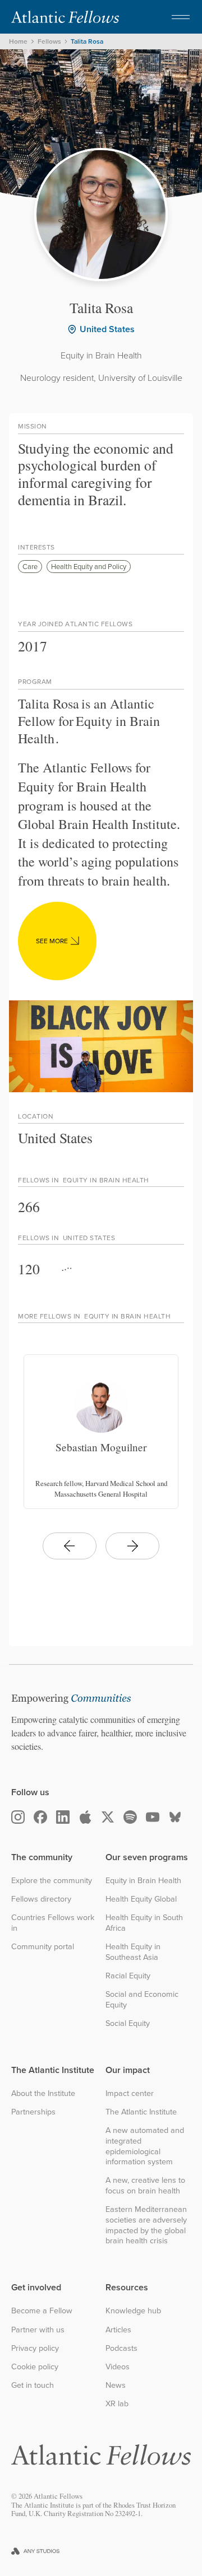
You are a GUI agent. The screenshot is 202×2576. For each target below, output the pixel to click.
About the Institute (43, 2093)
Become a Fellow (42, 2311)
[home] (65, 17)
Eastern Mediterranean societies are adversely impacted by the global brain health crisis (146, 2225)
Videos (118, 2367)
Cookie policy (35, 2367)
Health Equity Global (141, 1899)
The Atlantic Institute (141, 2112)
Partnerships (33, 2112)
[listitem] (101, 1432)
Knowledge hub (133, 2311)
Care (30, 566)
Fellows (49, 41)
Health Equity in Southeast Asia (133, 1952)
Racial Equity (128, 1976)
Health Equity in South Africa (144, 1923)
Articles (118, 2330)
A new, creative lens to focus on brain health (145, 2185)
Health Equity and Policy (89, 566)
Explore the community (52, 1881)
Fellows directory (41, 1899)
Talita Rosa (87, 41)
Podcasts (121, 2348)
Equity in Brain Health (143, 1881)
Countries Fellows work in (53, 1923)
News (116, 2385)
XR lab (117, 2404)
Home (18, 41)
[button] (181, 17)
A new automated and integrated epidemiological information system (145, 2146)
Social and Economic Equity (142, 1999)
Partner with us (38, 2330)
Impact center (130, 2093)
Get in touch (33, 2385)
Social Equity (128, 2023)
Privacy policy (35, 2348)
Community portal (43, 1947)
